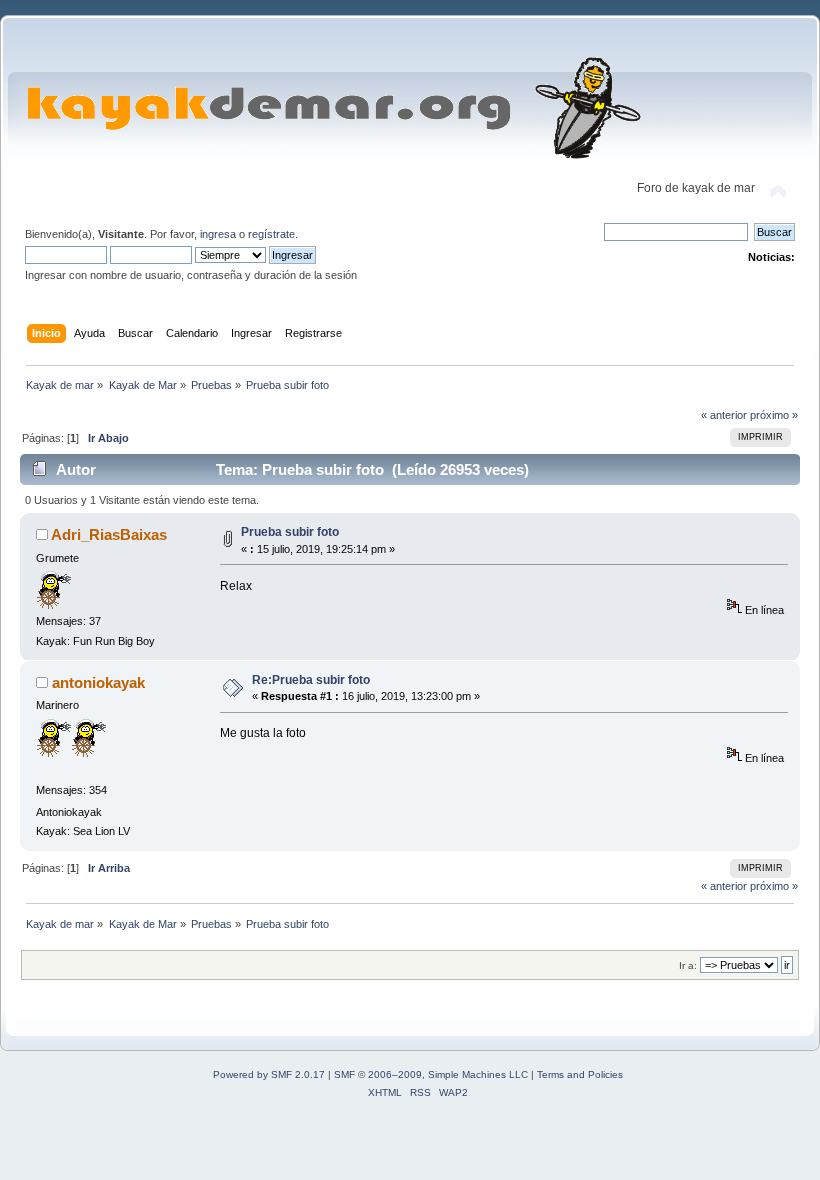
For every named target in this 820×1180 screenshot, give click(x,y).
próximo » (774, 415)
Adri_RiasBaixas (109, 534)
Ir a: (688, 965)
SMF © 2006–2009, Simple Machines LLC (431, 1074)
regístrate (271, 234)
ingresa (218, 234)
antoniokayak (98, 682)
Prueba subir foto (290, 532)
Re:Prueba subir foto (311, 680)
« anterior (724, 415)
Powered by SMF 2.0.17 (269, 1074)
